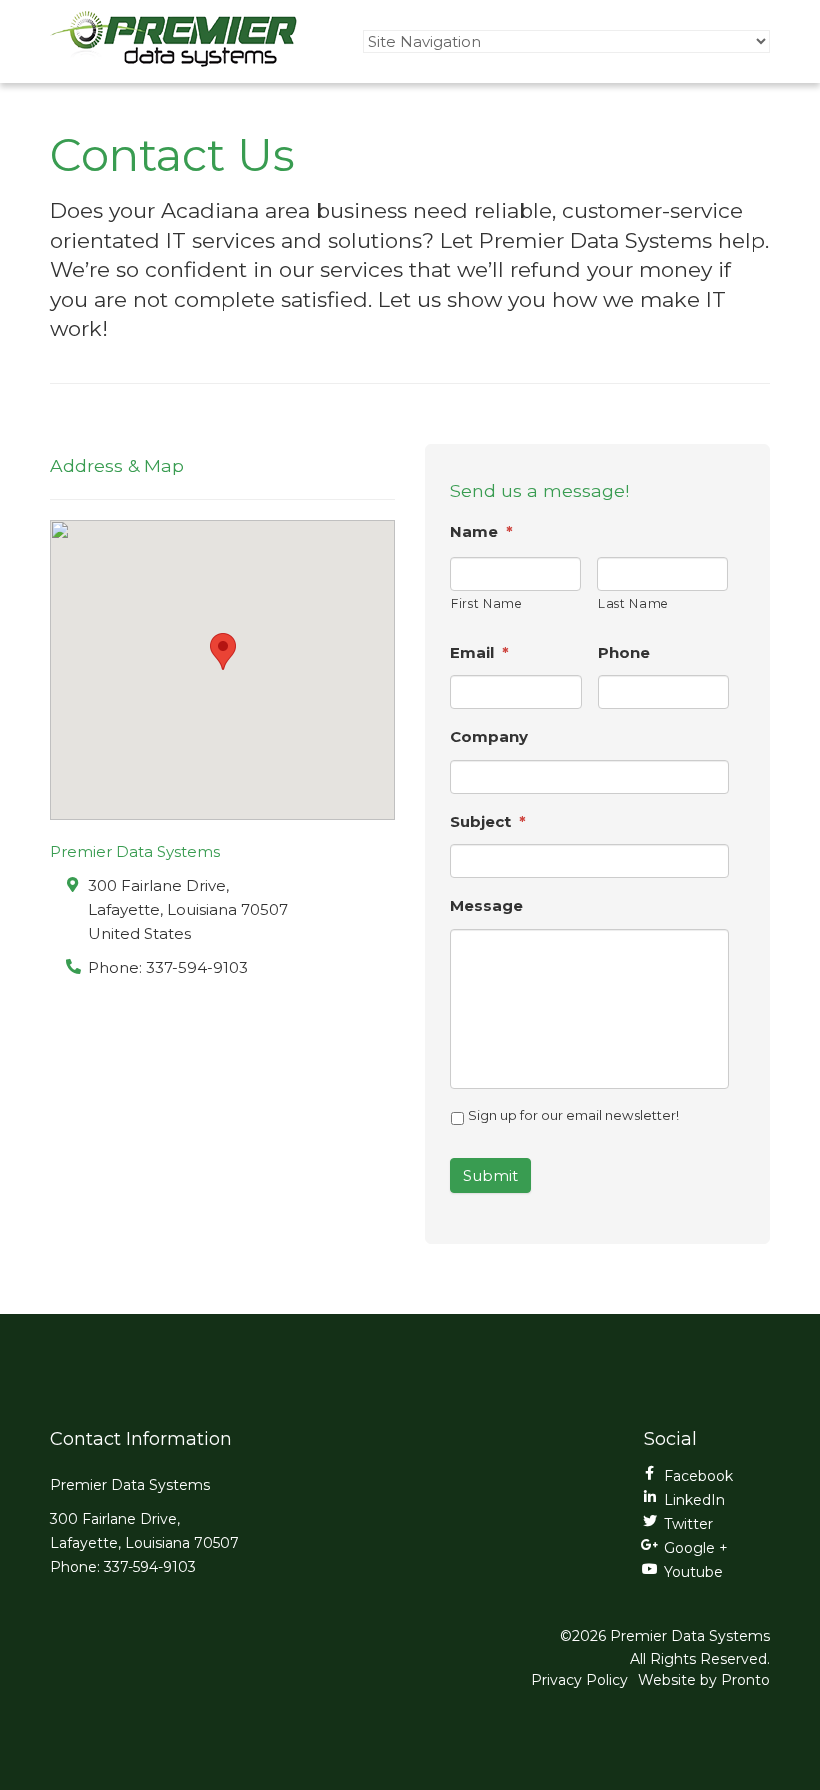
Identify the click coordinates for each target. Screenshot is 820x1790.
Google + (696, 1548)
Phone (624, 652)
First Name (487, 603)
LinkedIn (694, 1500)
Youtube (693, 1572)
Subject (488, 821)
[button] (223, 651)
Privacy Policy (579, 1680)
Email (479, 652)
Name (481, 531)
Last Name (633, 603)
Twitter (688, 1524)
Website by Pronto (704, 1680)
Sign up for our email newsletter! (573, 1115)
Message (486, 905)
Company (489, 736)
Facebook (698, 1476)
